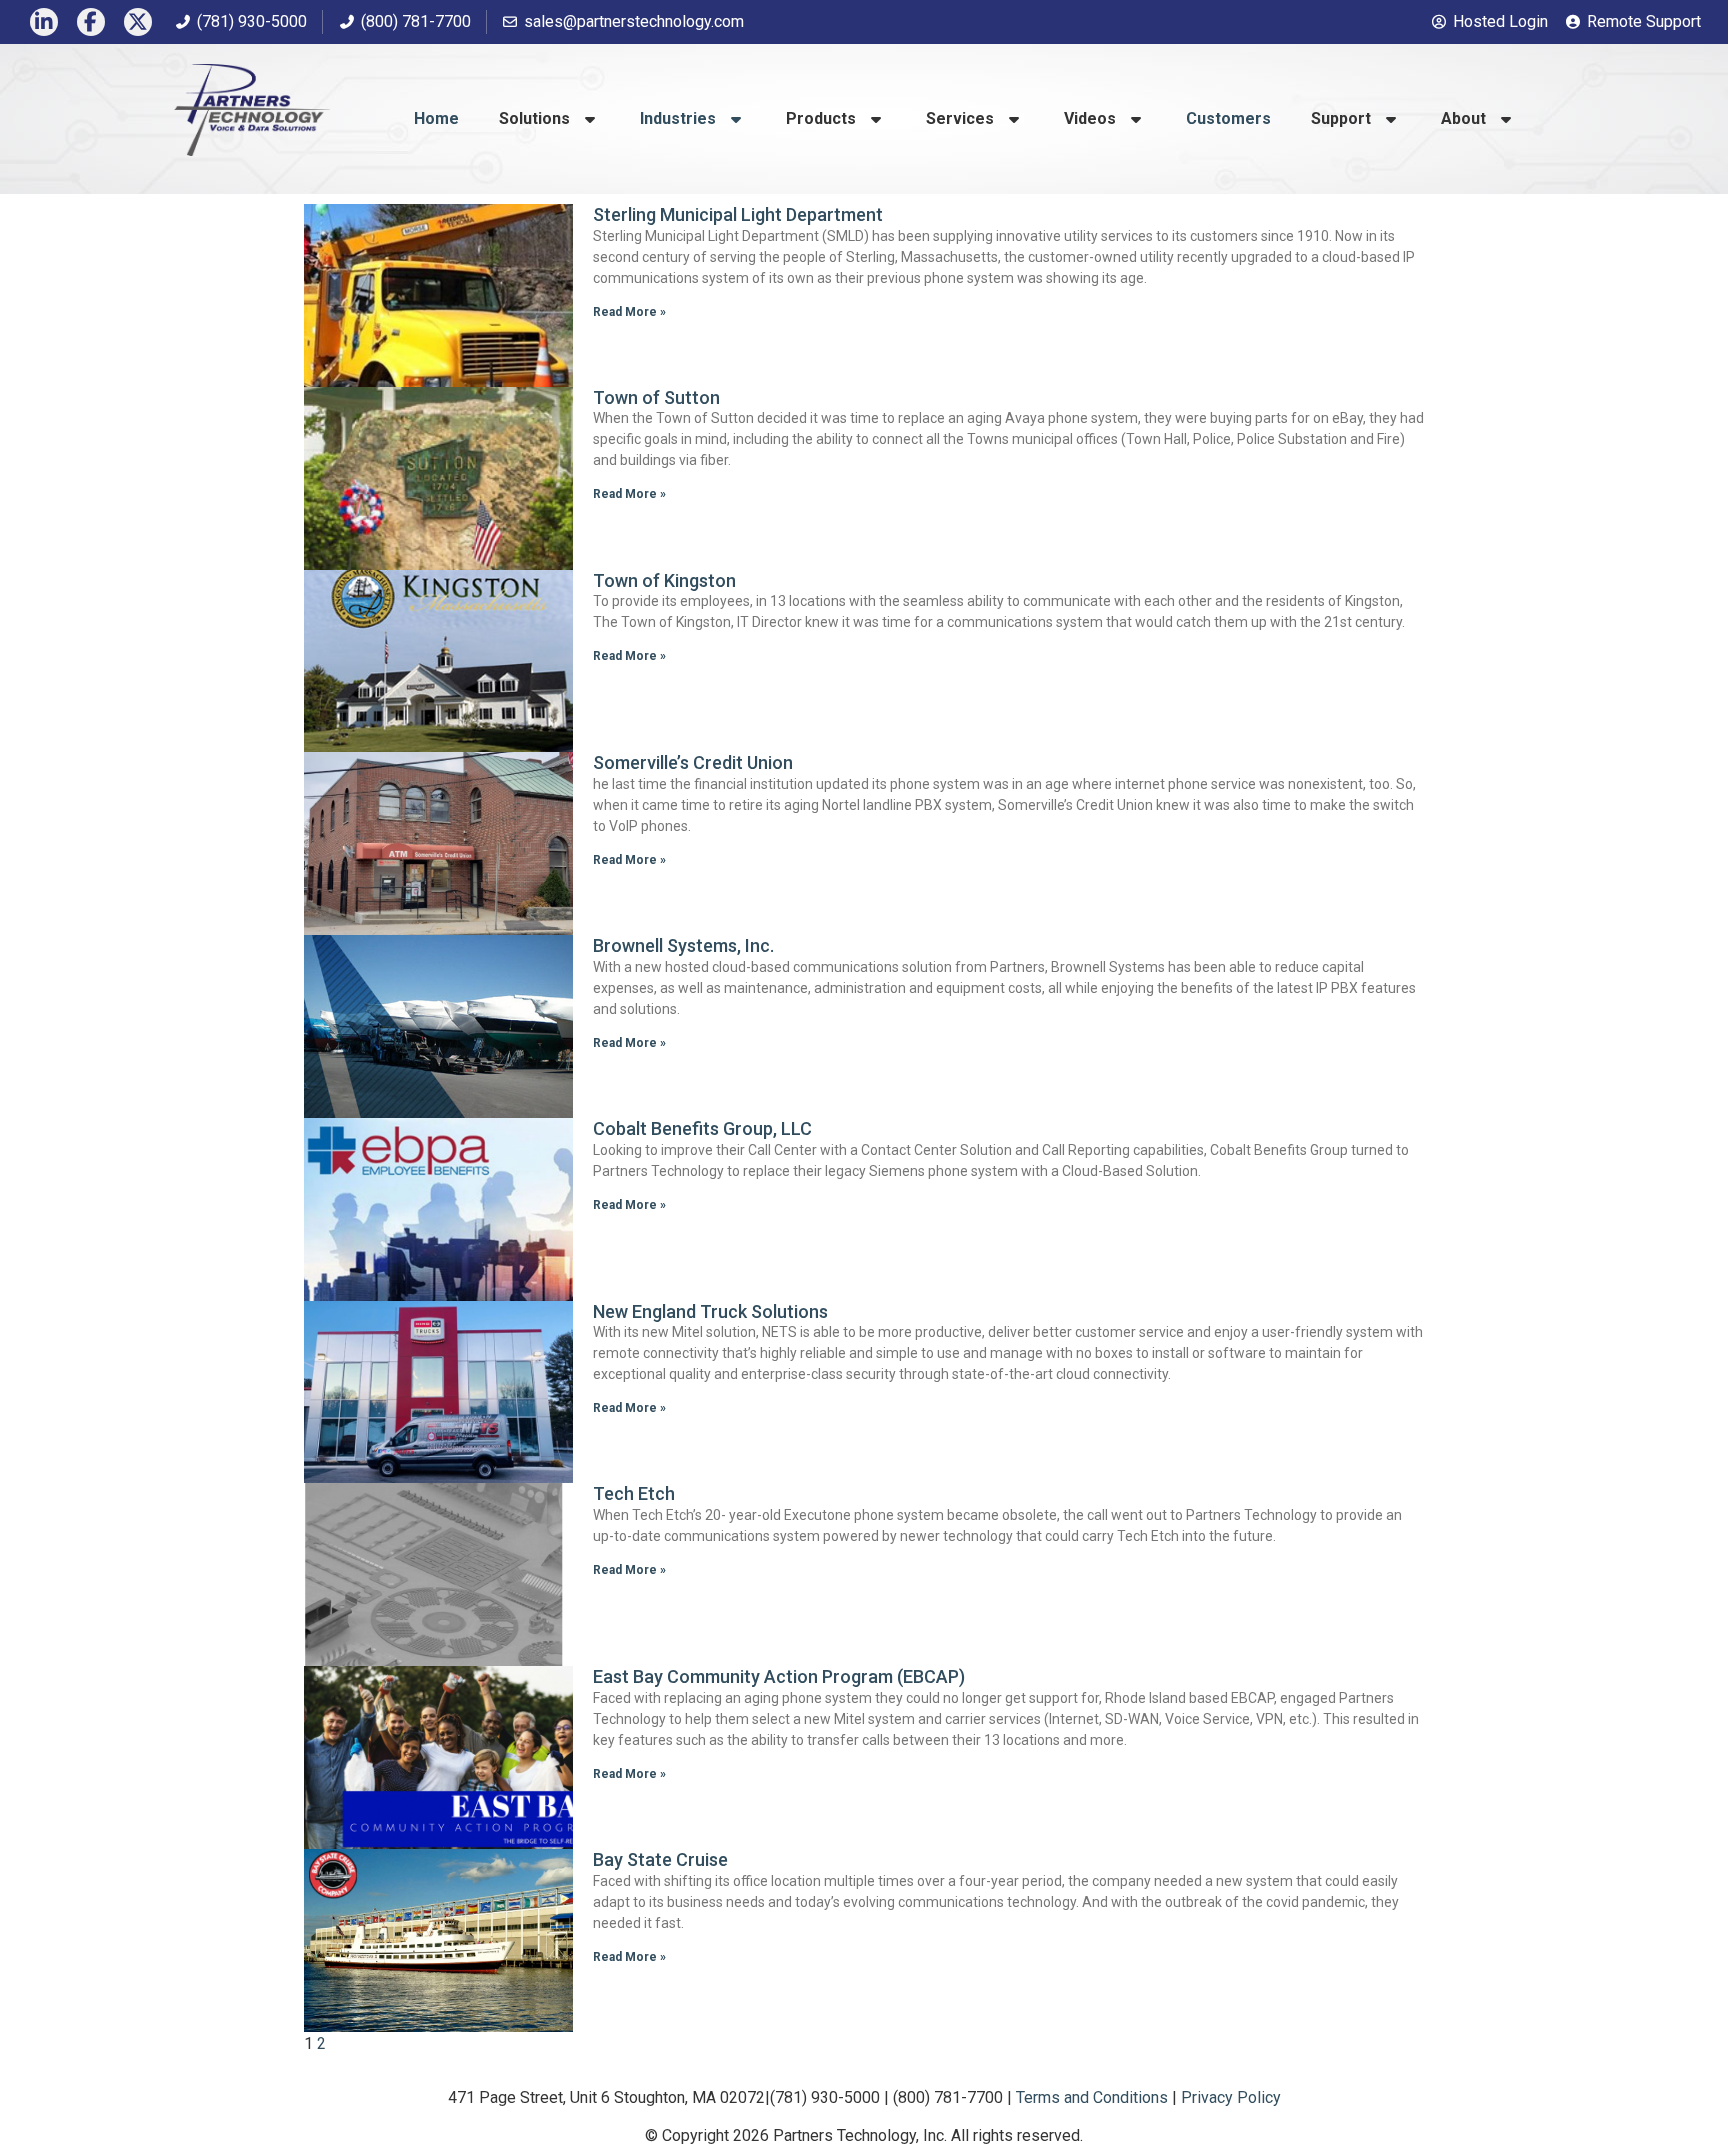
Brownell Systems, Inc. (683, 945)
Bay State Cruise (660, 1859)
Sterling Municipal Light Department (738, 214)
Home (436, 118)
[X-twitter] (138, 22)
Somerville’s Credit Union (693, 762)
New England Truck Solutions (710, 1311)
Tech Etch (634, 1493)
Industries (678, 118)
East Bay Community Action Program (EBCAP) (779, 1676)
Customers (1228, 118)
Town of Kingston (664, 580)
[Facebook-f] (91, 22)
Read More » (629, 312)
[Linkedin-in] (44, 22)
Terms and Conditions (1092, 2097)
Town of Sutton (656, 397)
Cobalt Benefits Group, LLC (702, 1128)
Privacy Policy (1231, 2097)
